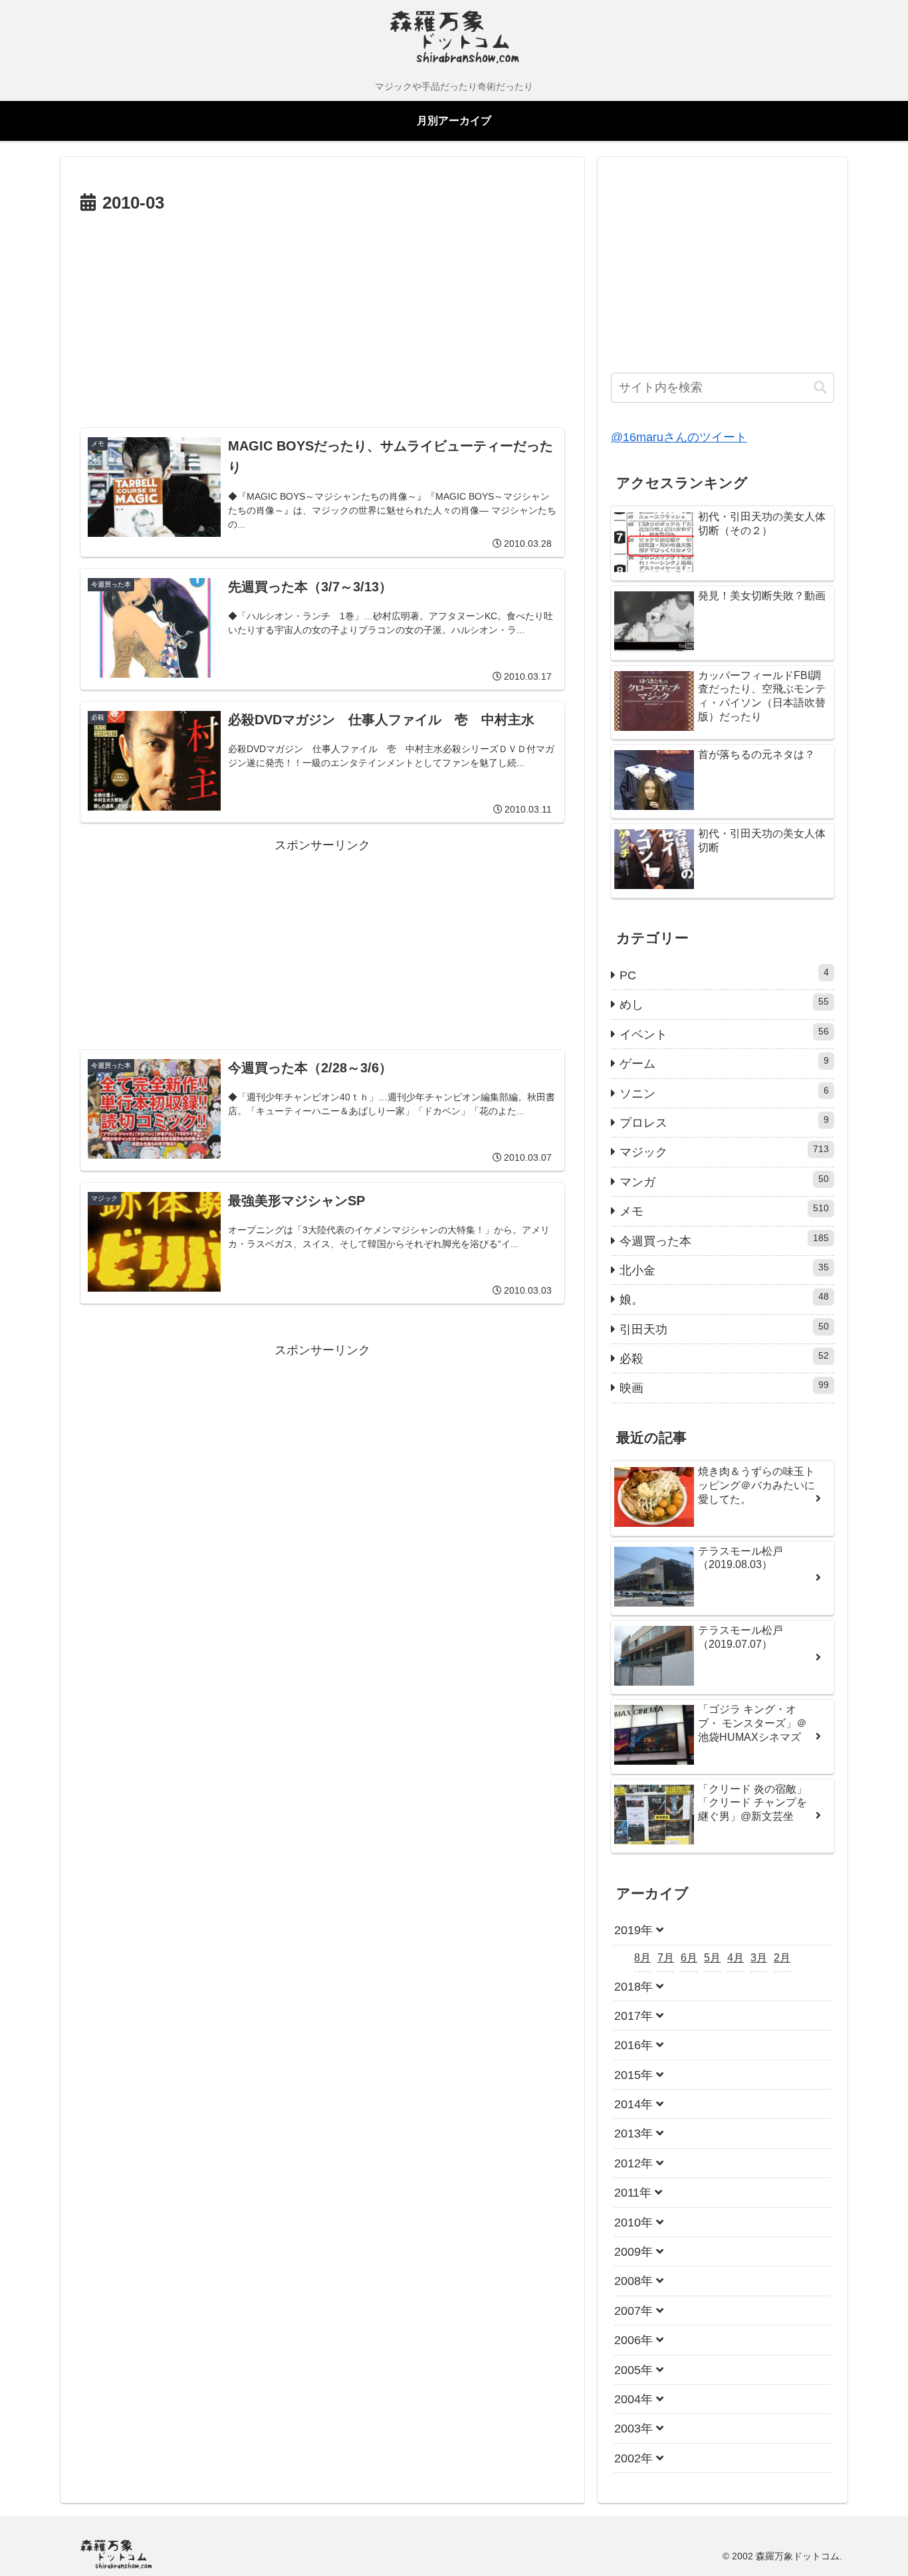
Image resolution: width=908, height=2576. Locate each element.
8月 (642, 1958)
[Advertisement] (322, 318)
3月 (759, 1958)
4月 (736, 1958)
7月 (666, 1958)
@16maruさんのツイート (679, 437)
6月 (689, 1958)
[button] (820, 388)
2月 (782, 1958)
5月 (712, 1958)
